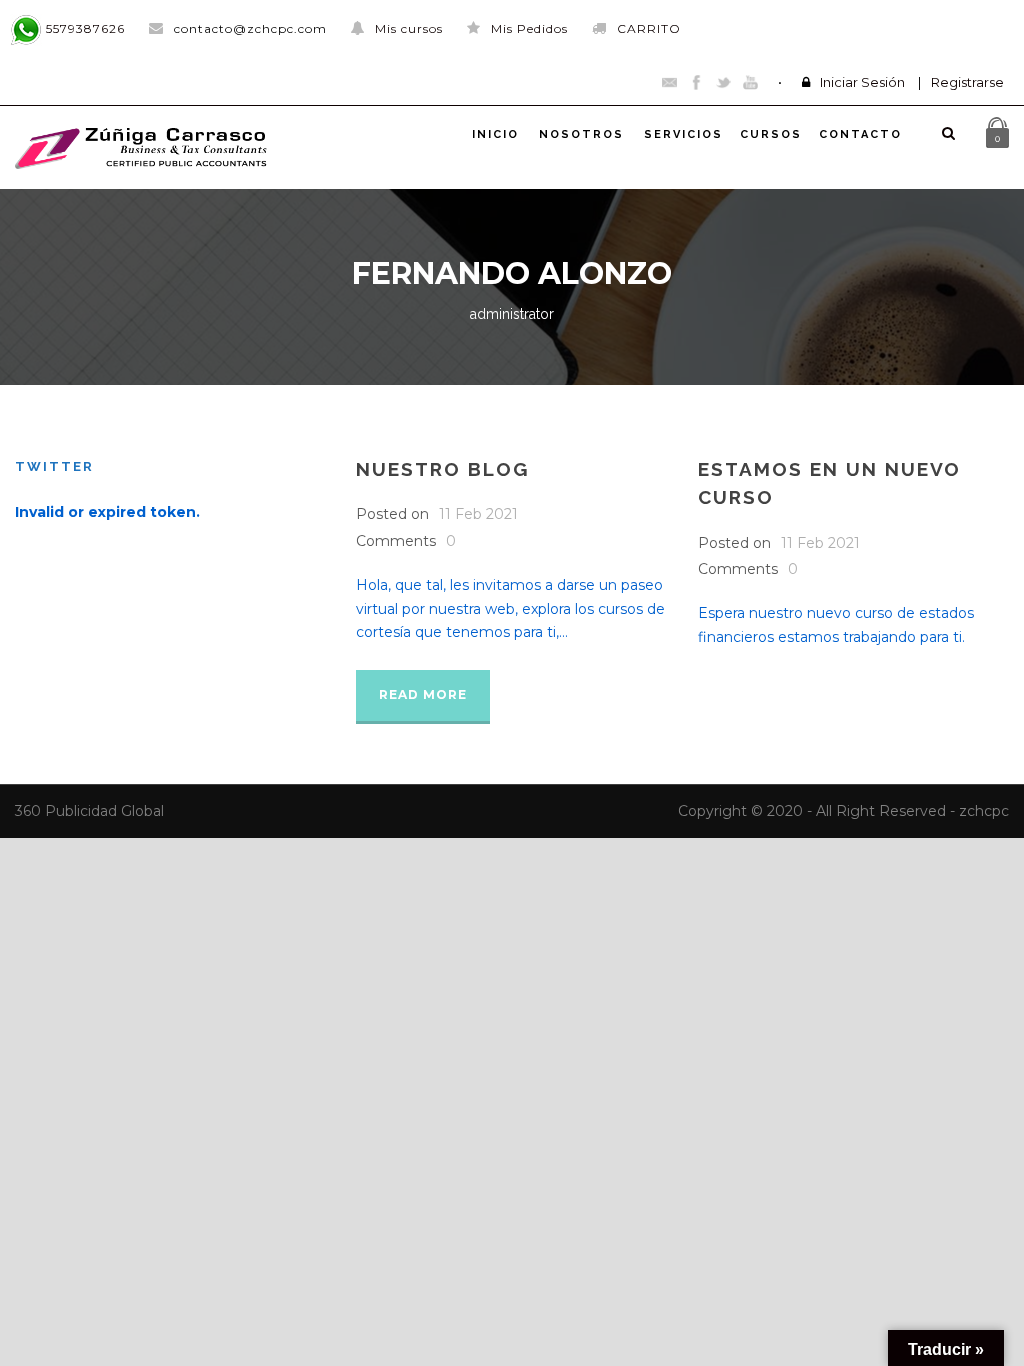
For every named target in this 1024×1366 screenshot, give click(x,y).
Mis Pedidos (529, 28)
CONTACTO (860, 134)
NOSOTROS (581, 134)
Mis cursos (409, 28)
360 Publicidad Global (89, 811)
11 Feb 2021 (478, 514)
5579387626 (83, 28)
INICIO (495, 134)
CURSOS (771, 134)
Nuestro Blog (442, 469)
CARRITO (649, 28)
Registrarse (967, 82)
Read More (423, 694)
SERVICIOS (683, 134)
